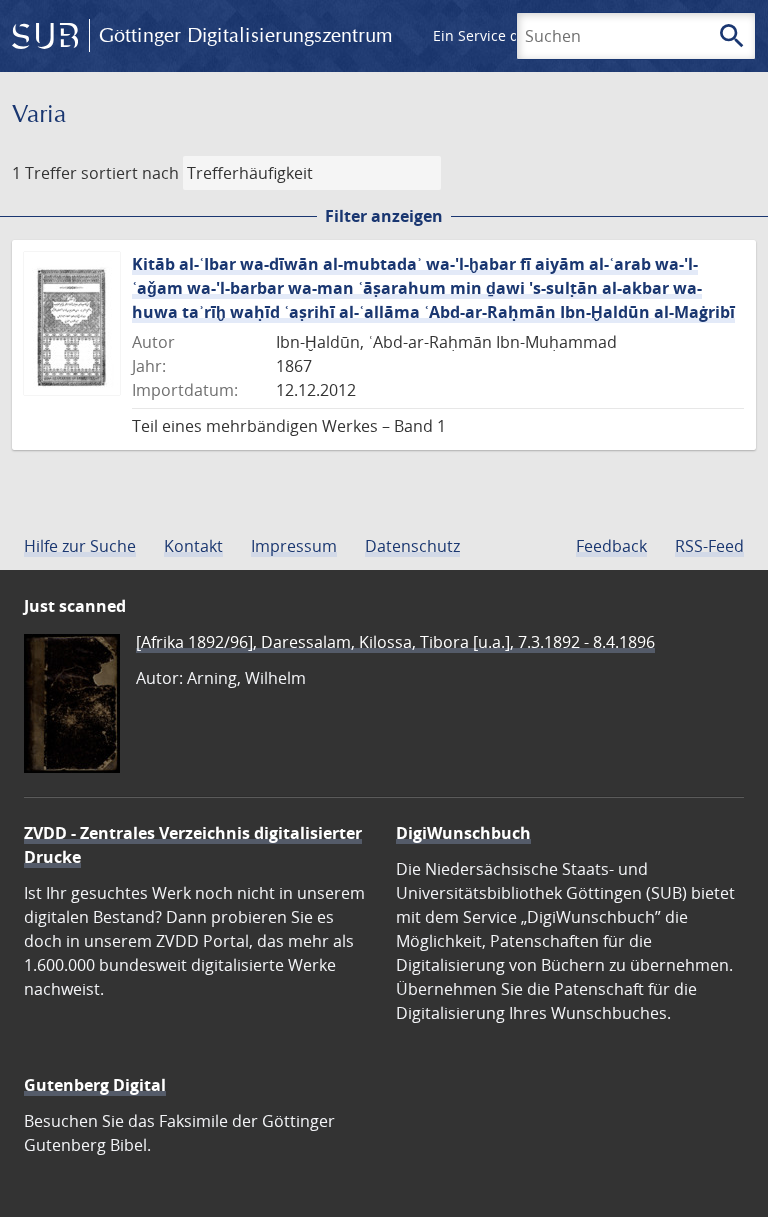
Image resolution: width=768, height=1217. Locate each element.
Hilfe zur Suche (80, 546)
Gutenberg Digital (95, 1085)
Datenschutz (412, 546)
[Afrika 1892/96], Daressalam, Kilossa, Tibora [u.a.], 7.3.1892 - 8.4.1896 (395, 642)
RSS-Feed (709, 546)
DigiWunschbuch (463, 833)
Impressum (294, 546)
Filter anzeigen (384, 216)
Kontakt (193, 546)
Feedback (611, 546)
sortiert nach (130, 173)
